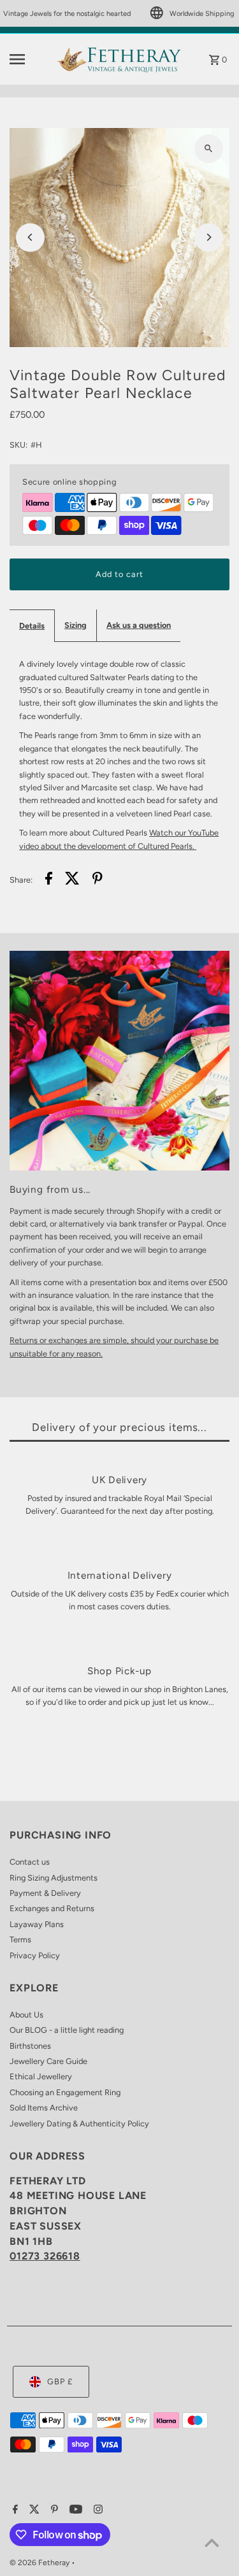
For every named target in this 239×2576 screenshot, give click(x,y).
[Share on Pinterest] (98, 880)
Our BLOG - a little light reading (67, 2030)
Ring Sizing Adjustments (54, 1878)
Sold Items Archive (44, 2108)
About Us (26, 2015)
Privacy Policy (35, 1955)
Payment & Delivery (45, 1893)
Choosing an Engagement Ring (65, 2092)
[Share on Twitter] (72, 880)
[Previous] (30, 237)
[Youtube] (74, 2510)
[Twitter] (33, 2510)
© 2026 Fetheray (40, 2563)
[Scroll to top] (212, 2543)
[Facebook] (14, 2510)
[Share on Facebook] (49, 880)
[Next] (209, 237)
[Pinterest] (53, 2510)
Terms (20, 1939)
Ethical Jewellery (41, 2076)
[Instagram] (97, 2510)
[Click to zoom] (209, 149)
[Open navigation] (28, 59)
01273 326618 (45, 2256)
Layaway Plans (37, 1924)
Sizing (76, 625)
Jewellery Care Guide (48, 2061)
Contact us (30, 1862)
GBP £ (60, 2381)
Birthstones (30, 2046)
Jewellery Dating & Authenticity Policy (79, 2124)
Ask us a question (139, 625)
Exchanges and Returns (52, 1908)
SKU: (18, 445)
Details (32, 626)
